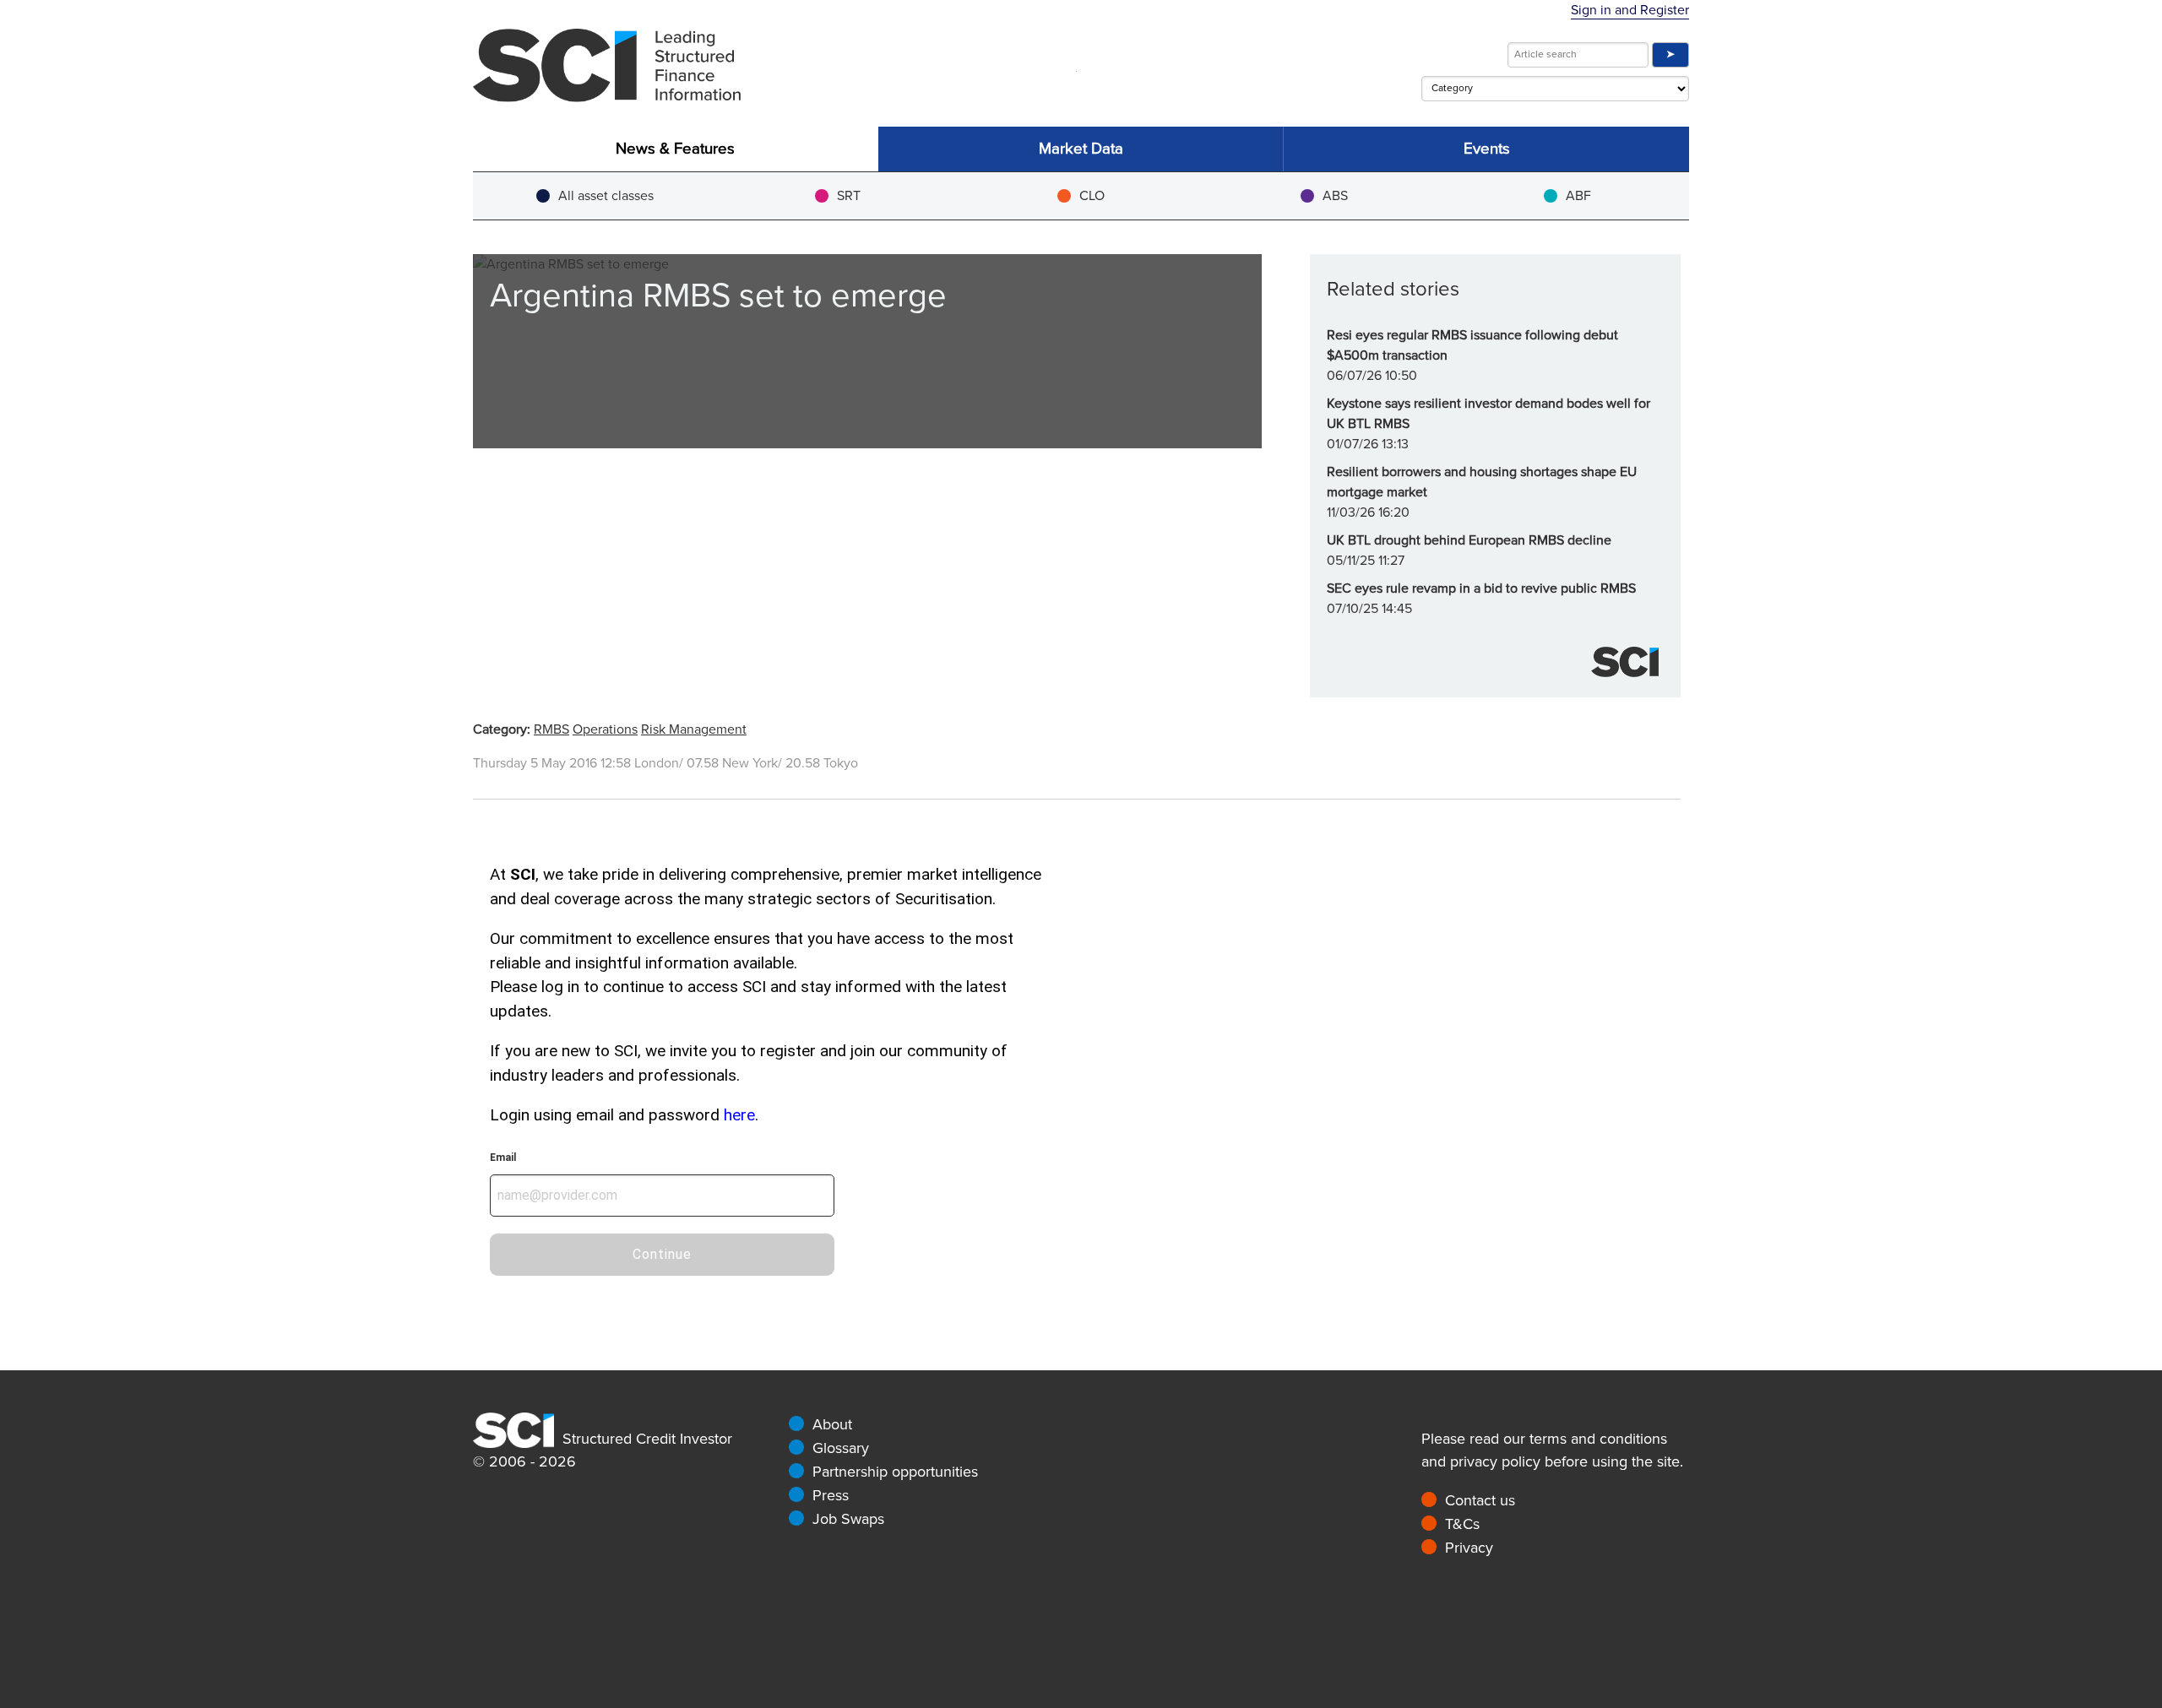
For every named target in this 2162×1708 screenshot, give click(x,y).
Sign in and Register (1630, 10)
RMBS (551, 729)
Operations (605, 729)
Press (831, 1495)
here (739, 1115)
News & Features (675, 149)
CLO (1092, 196)
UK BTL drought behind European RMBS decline (1469, 540)
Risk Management (694, 729)
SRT (849, 196)
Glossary (841, 1448)
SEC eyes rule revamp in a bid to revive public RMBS (1481, 588)
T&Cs (1462, 1524)
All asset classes (606, 196)
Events (1487, 149)
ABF (1578, 196)
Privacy (1469, 1548)
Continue (662, 1254)
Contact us (1480, 1500)
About (832, 1424)
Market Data (1081, 149)
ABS (1335, 196)
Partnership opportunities (895, 1472)
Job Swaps (848, 1519)
